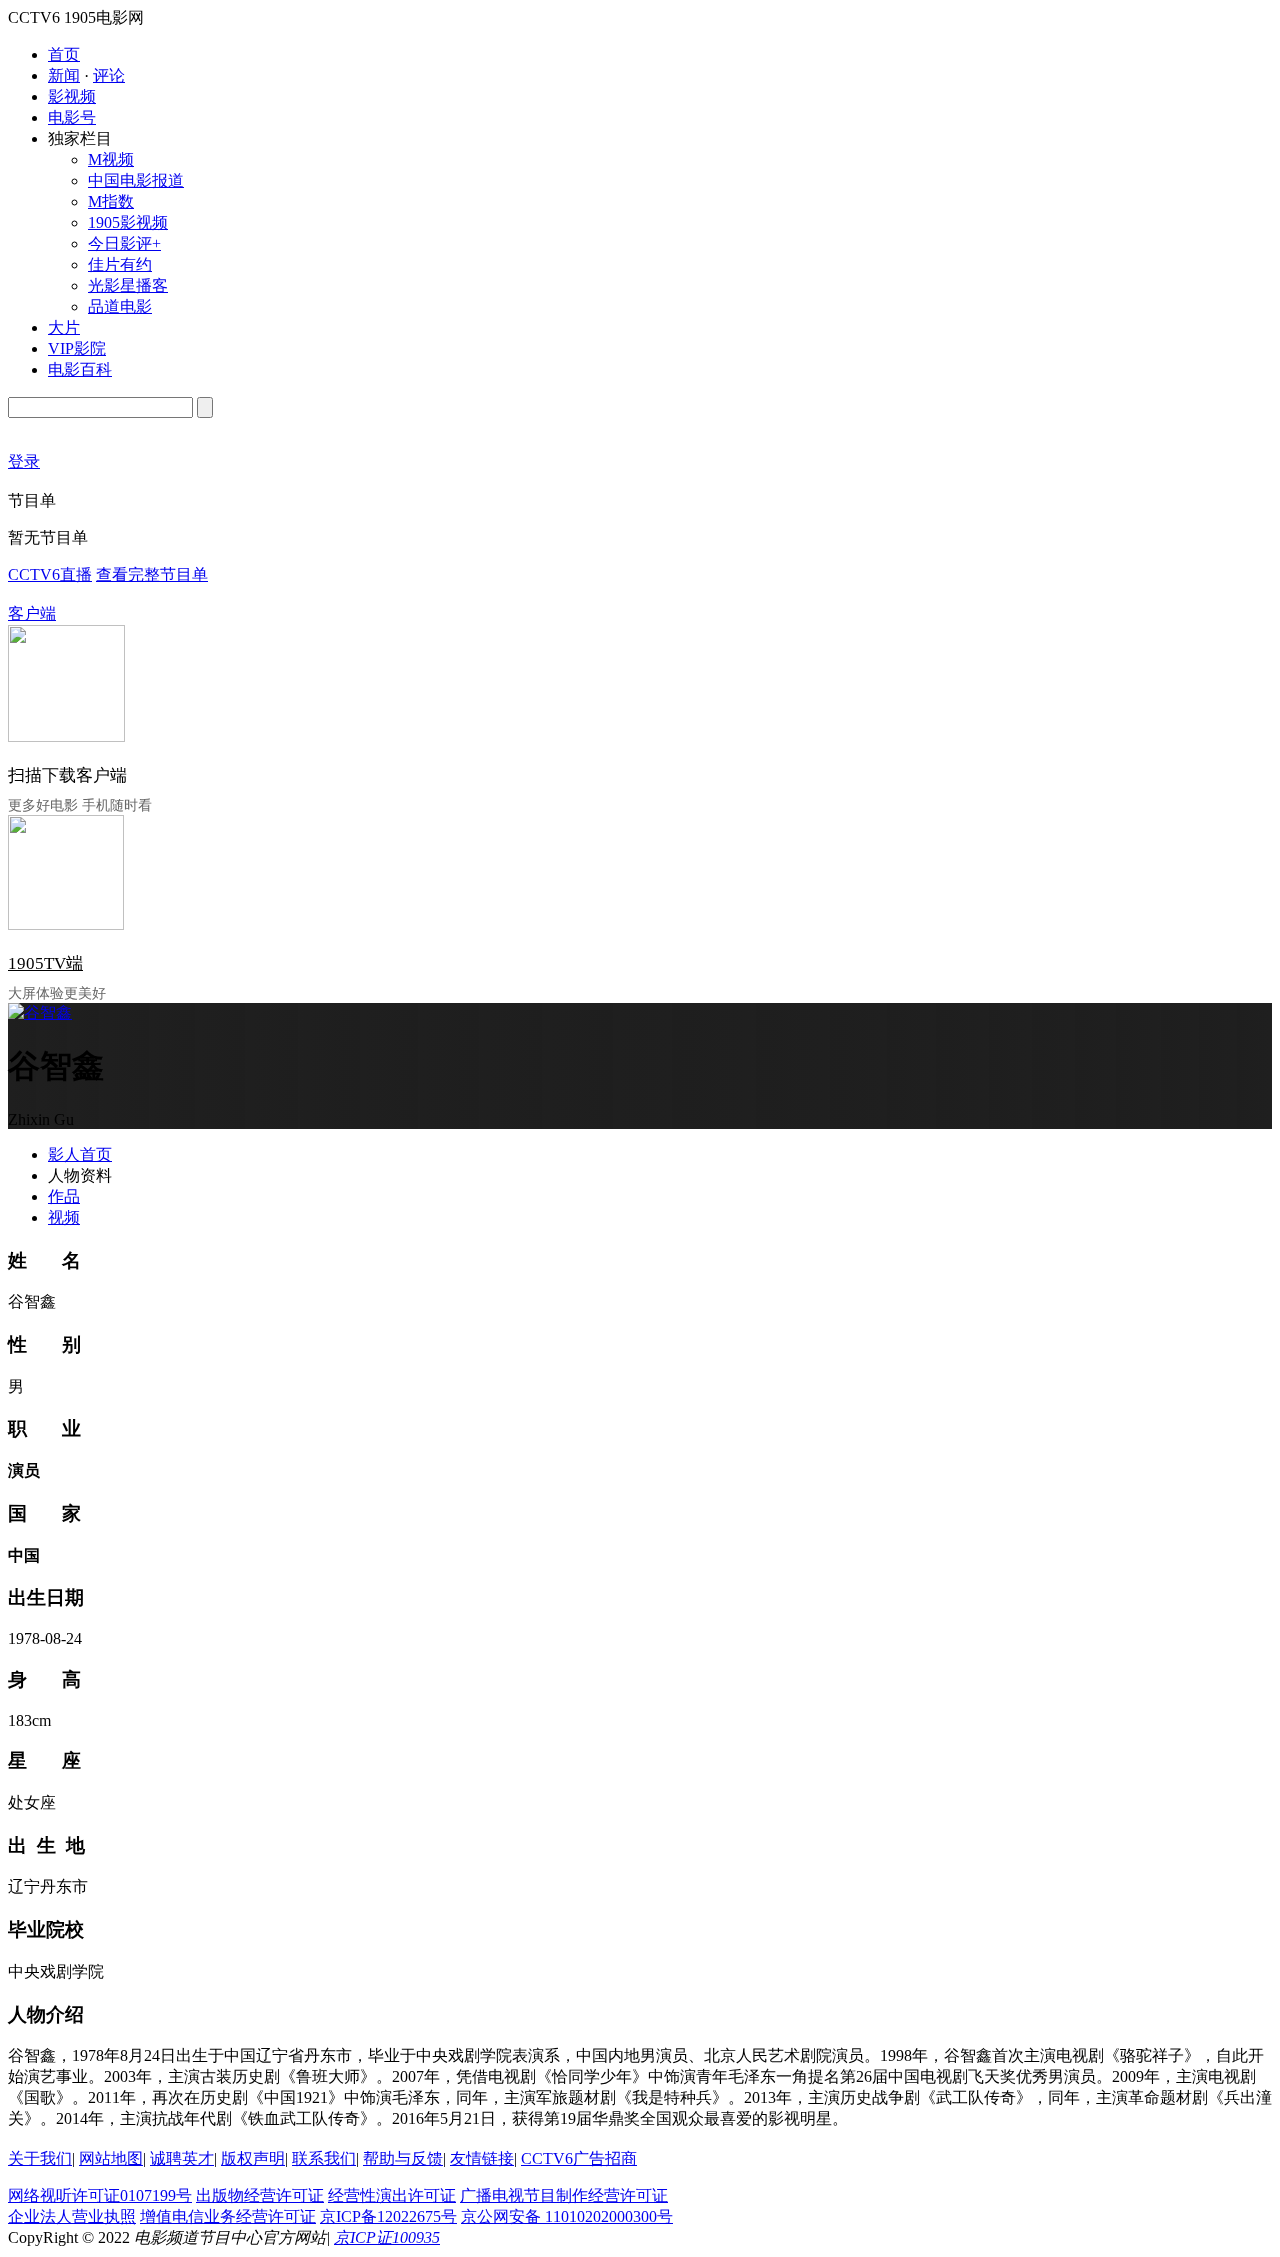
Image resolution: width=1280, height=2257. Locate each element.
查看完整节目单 (152, 574)
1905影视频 (128, 222)
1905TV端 (45, 963)
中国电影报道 (136, 180)
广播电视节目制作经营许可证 (564, 2195)
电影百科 (80, 369)
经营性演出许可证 (392, 2195)
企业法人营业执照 (72, 2216)
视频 (64, 1217)
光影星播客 (128, 285)
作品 (64, 1196)
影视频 (72, 96)
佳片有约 (120, 264)
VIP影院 (77, 348)
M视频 (111, 159)
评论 (109, 75)
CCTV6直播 (50, 574)
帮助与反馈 (403, 2158)
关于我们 (40, 2158)
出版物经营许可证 (260, 2195)
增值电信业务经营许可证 (228, 2216)
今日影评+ (124, 243)
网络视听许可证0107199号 (100, 2195)
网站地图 (111, 2158)
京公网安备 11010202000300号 (567, 2216)
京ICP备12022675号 (388, 2216)
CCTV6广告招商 (579, 2158)
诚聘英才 (182, 2158)
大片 (64, 327)
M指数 (111, 201)
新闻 (64, 75)
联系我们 (324, 2158)
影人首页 (80, 1154)
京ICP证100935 (387, 2237)
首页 (64, 54)
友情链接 (482, 2158)
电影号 (72, 117)
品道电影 (120, 306)
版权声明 (253, 2158)
